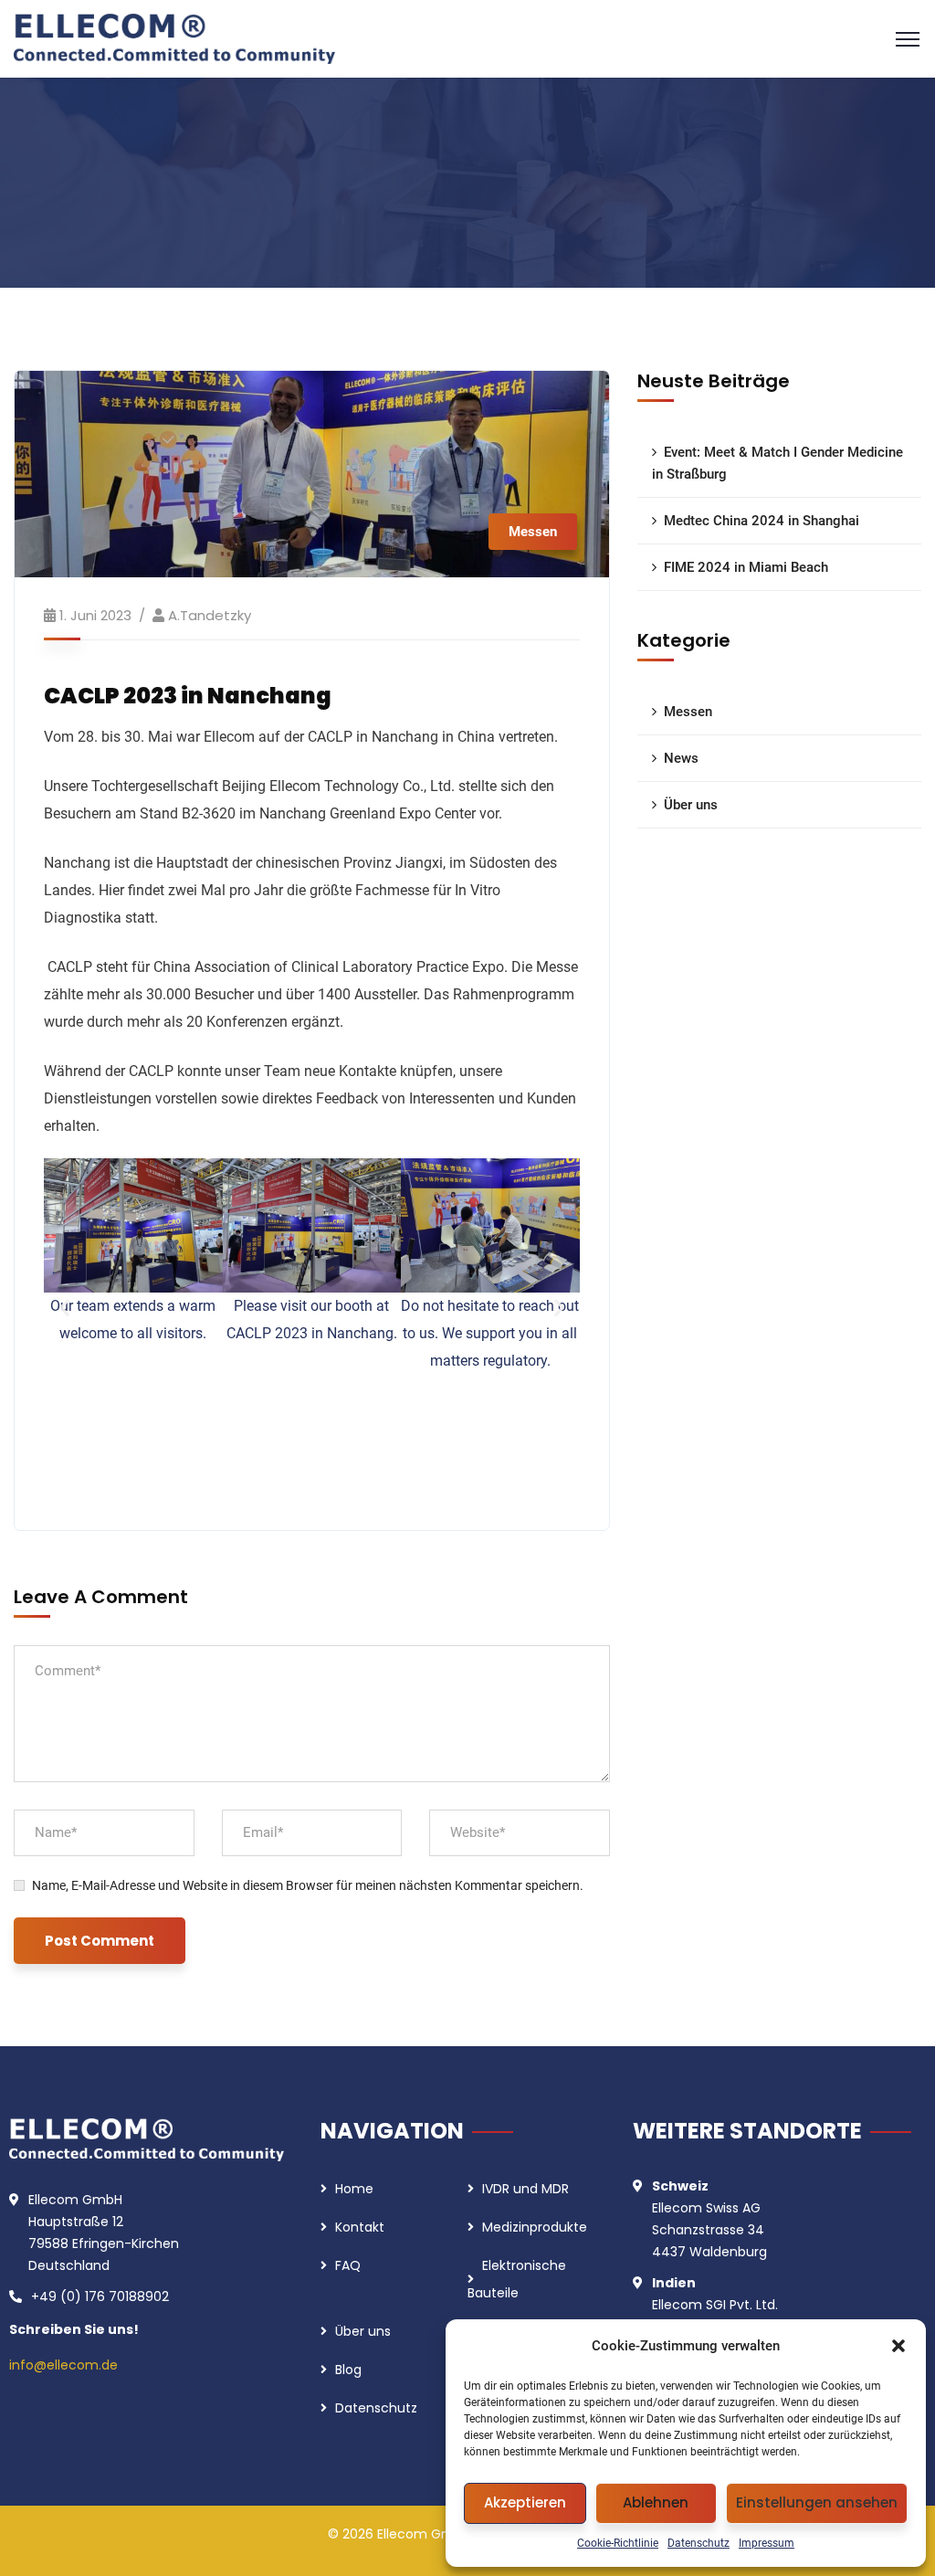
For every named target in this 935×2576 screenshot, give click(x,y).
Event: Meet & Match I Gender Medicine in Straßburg (777, 463)
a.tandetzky (210, 615)
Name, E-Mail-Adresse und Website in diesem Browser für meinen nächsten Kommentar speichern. (308, 1885)
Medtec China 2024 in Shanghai (762, 521)
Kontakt (360, 2227)
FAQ (348, 2265)
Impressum (767, 2543)
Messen (533, 532)
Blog (348, 2370)
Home (354, 2189)
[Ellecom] (174, 38)
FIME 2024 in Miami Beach (746, 567)
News (681, 758)
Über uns (691, 805)
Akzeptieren (525, 2502)
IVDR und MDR (525, 2189)
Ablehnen (656, 2502)
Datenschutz (699, 2543)
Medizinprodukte (535, 2227)
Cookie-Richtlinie (618, 2543)
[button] (898, 2346)
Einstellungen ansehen (817, 2502)
